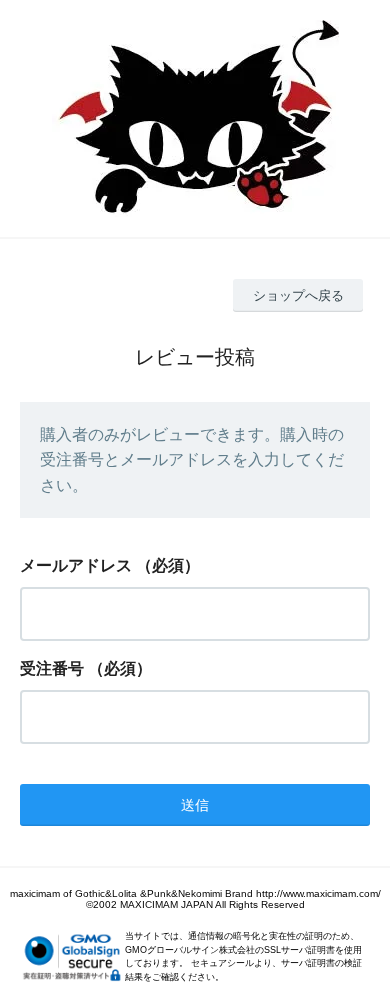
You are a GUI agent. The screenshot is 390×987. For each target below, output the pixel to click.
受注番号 (52, 668)
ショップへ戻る (298, 295)
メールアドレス (76, 565)
